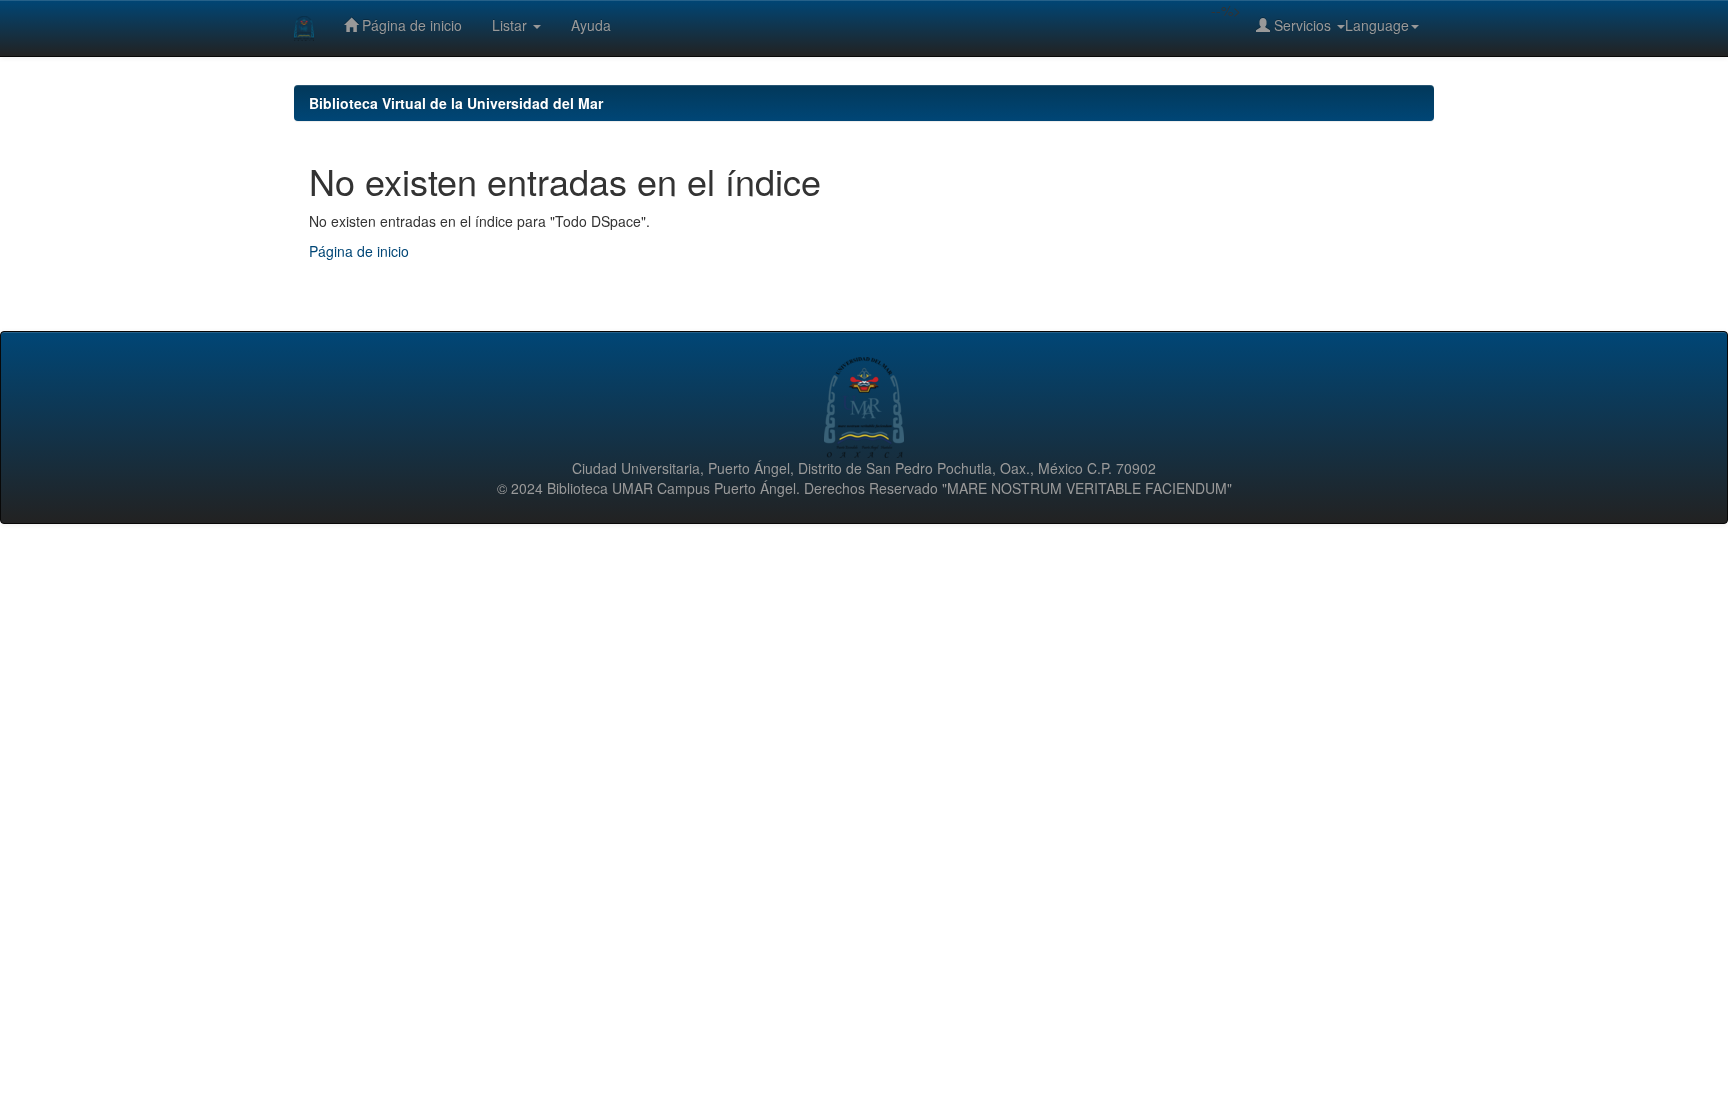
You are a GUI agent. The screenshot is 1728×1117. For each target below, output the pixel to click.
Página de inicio (410, 25)
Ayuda (591, 25)
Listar (511, 25)
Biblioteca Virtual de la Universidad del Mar (456, 103)
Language (1377, 25)
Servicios (1302, 25)
